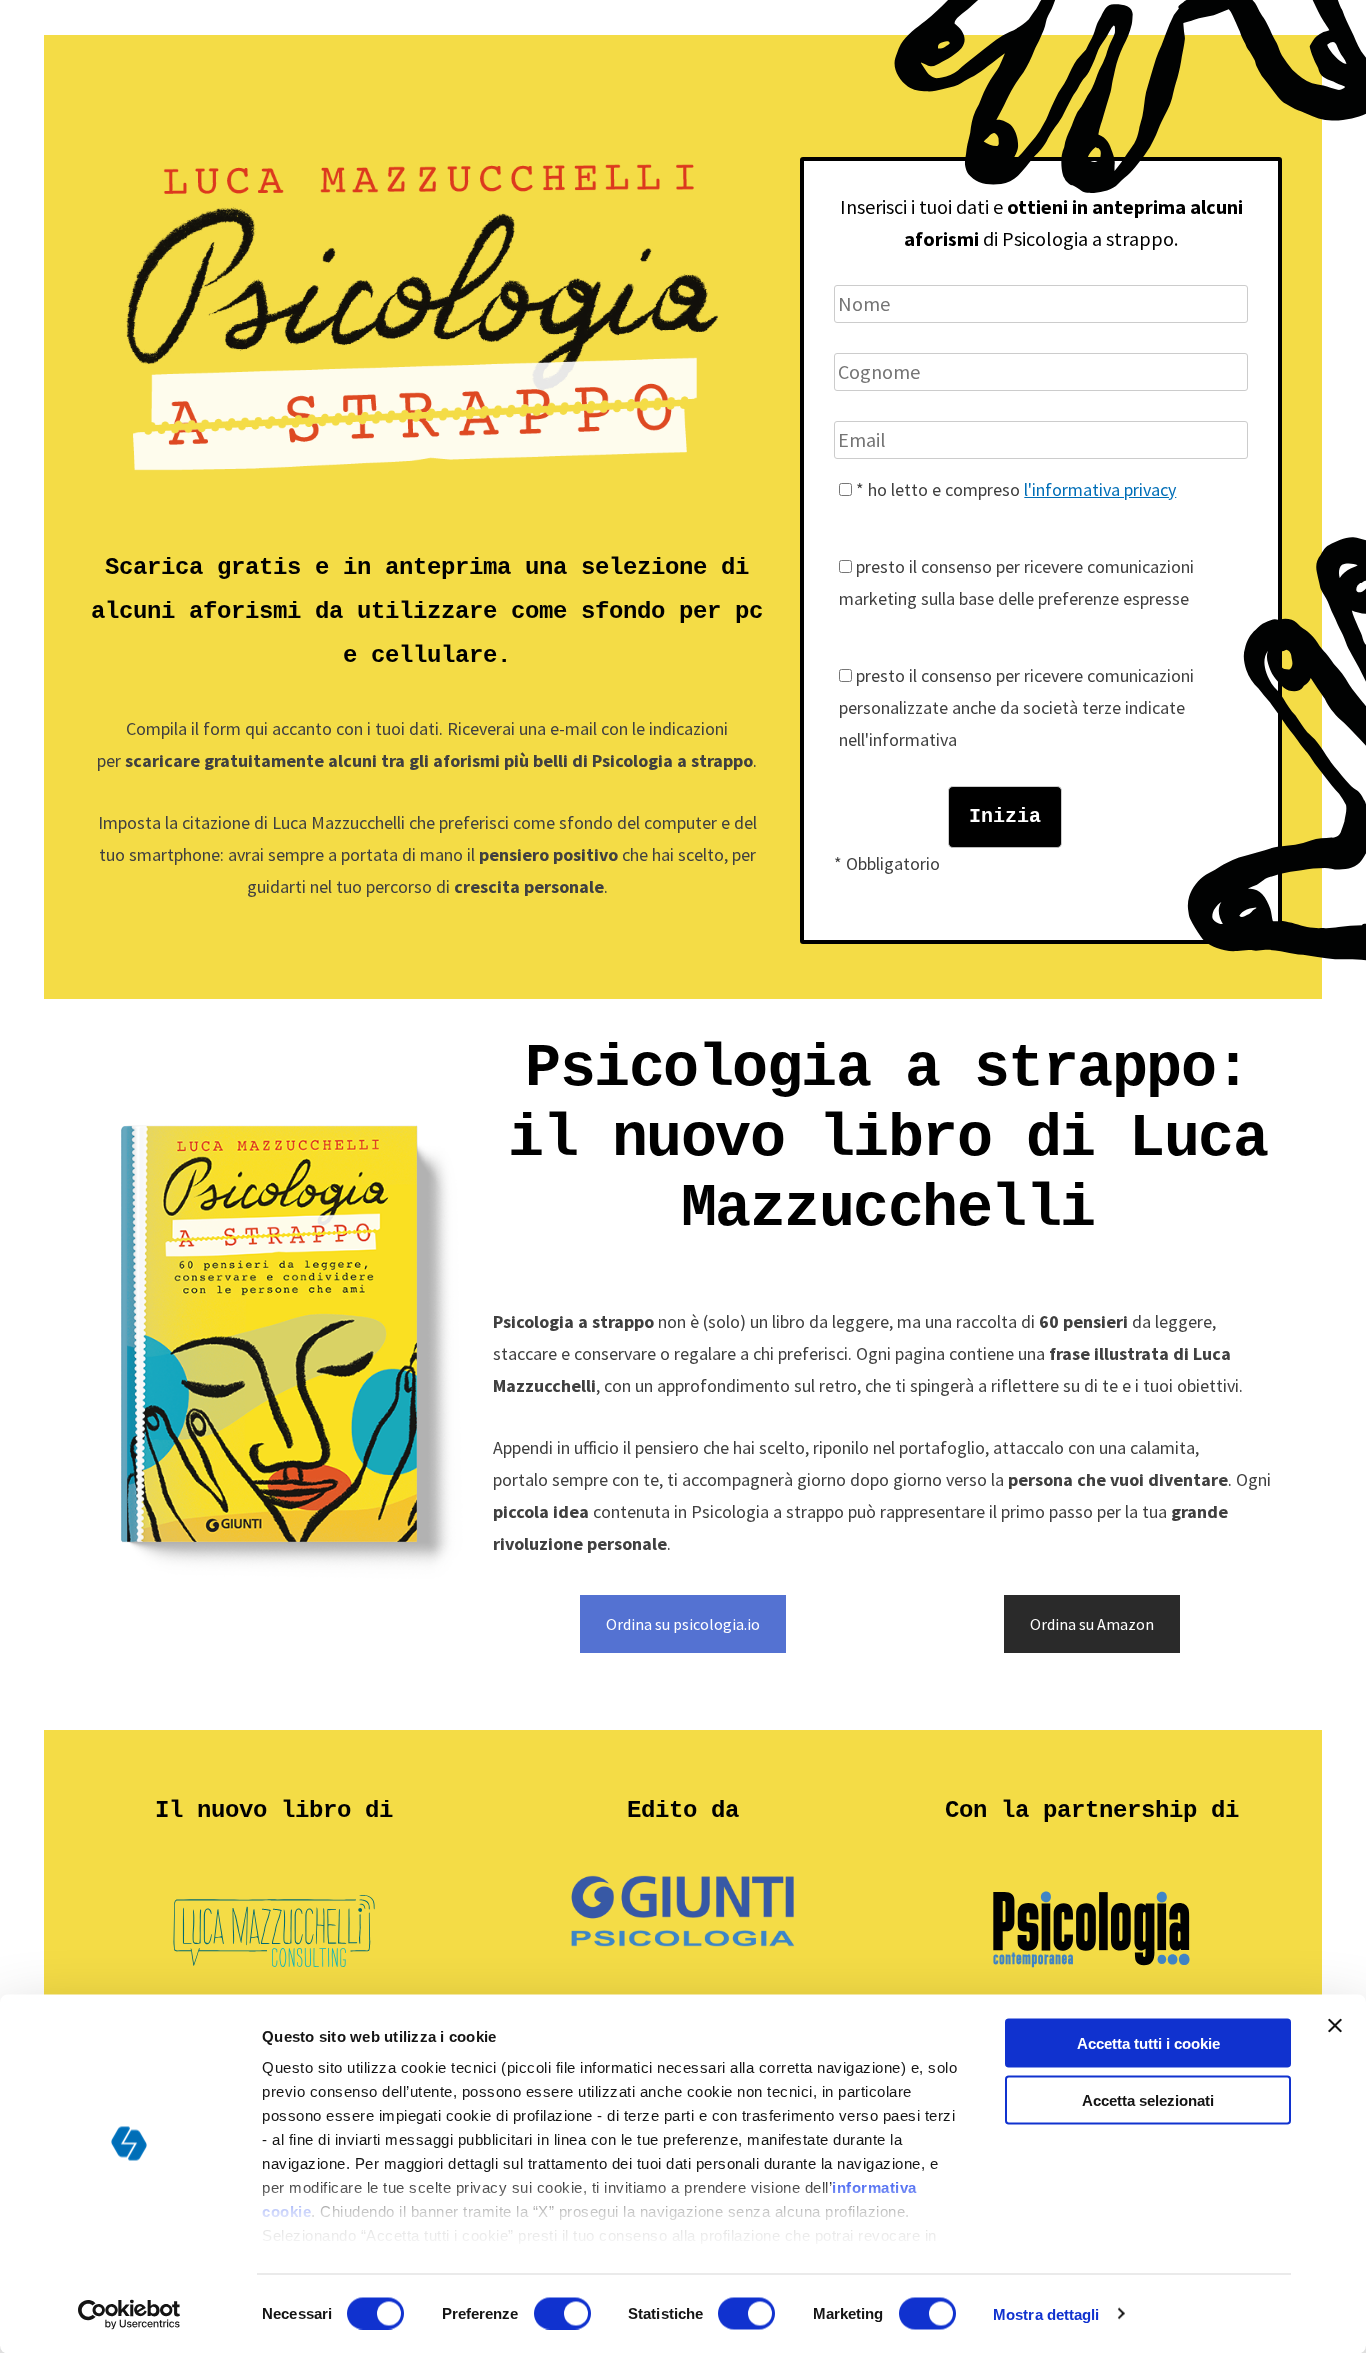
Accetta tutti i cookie (1148, 2043)
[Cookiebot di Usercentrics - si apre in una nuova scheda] (129, 2314)
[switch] (562, 2313)
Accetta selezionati (1148, 2099)
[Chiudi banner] (1335, 2026)
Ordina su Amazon (1092, 1624)
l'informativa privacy (1100, 489)
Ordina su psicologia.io (683, 1624)
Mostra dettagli (1046, 2313)
